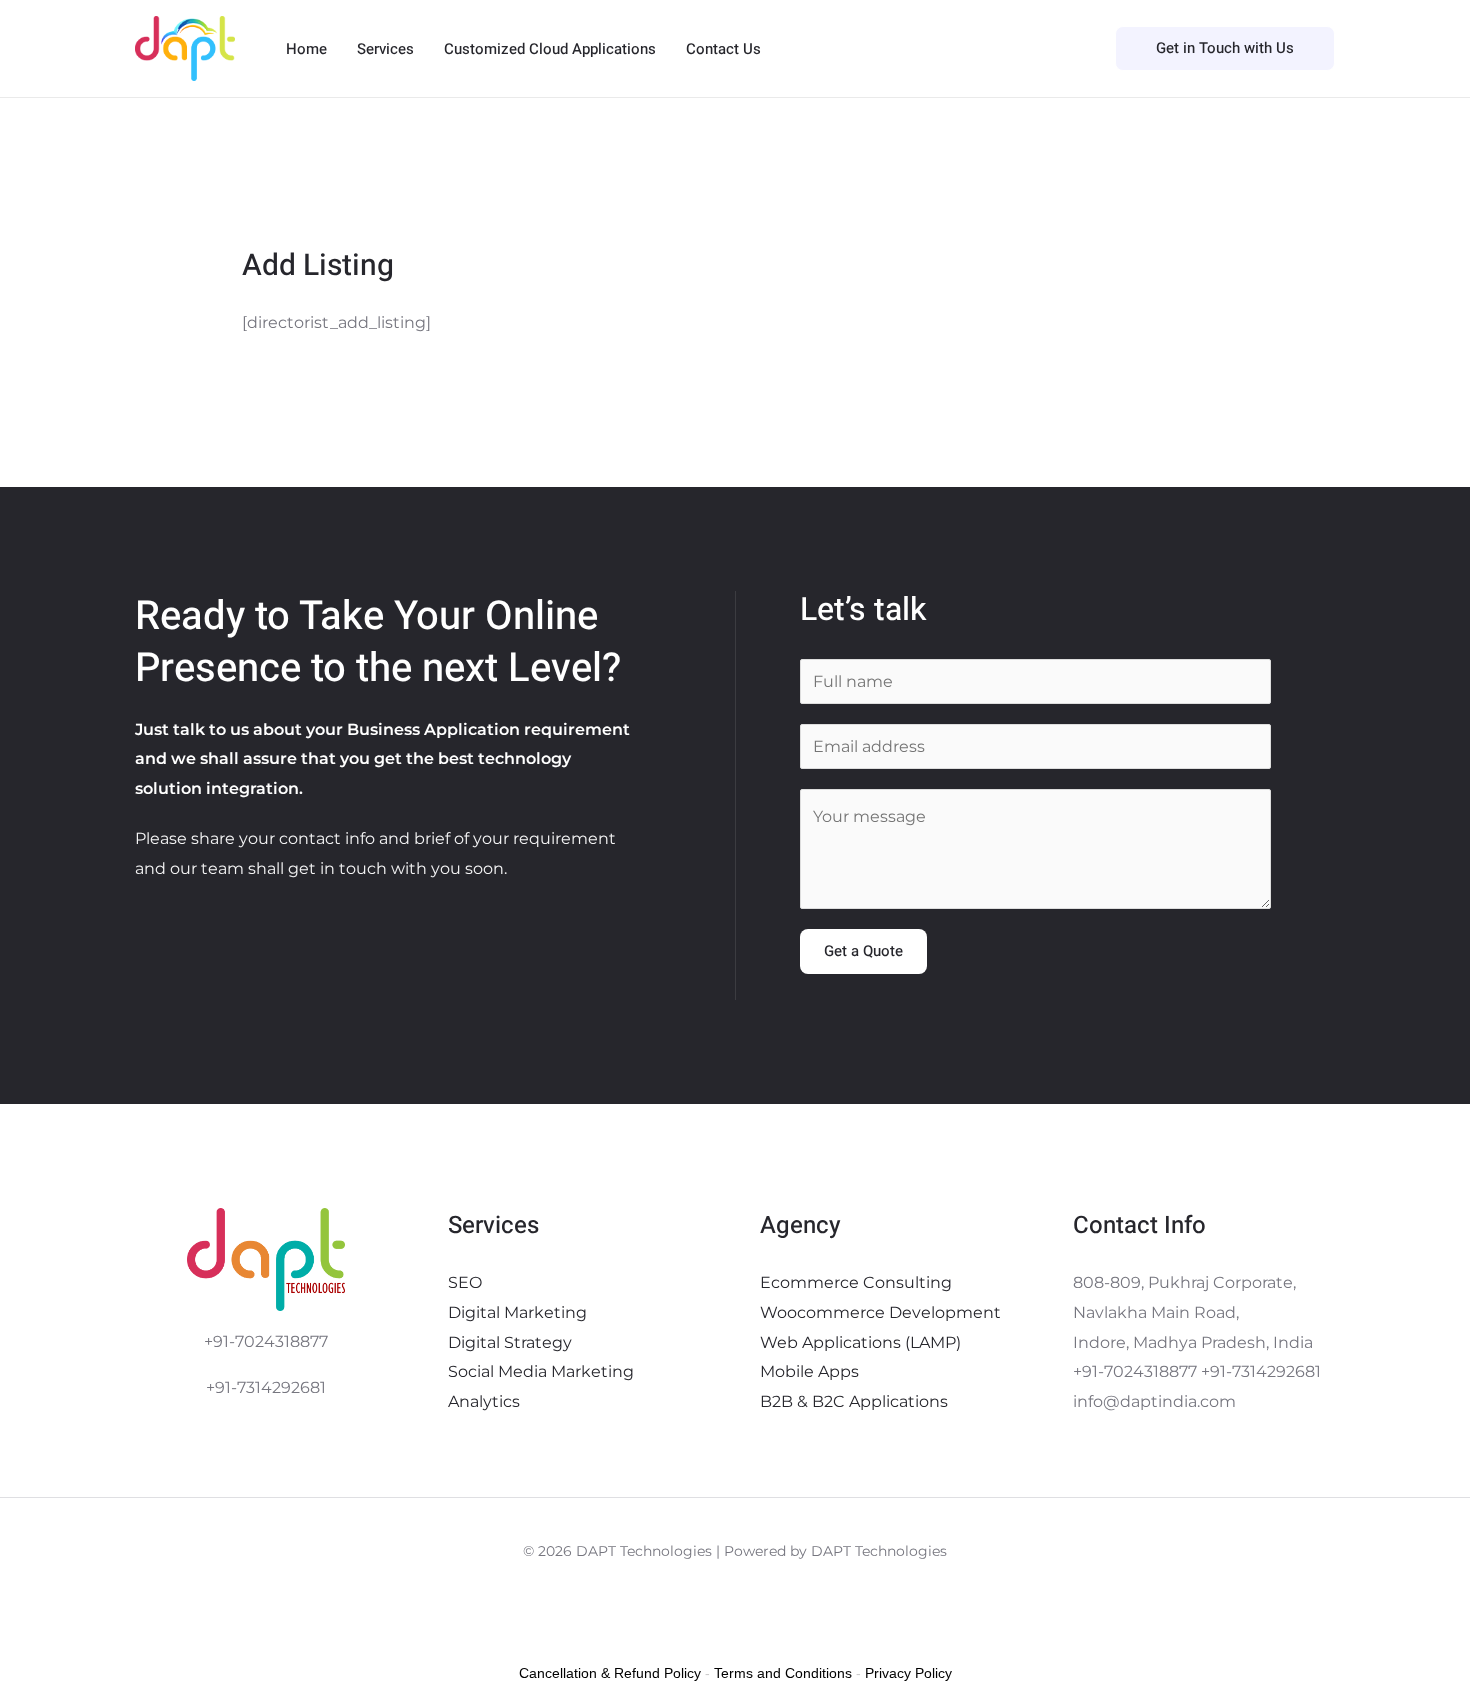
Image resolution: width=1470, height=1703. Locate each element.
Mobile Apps (809, 1371)
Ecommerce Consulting (856, 1282)
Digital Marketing (517, 1312)
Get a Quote (863, 951)
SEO (465, 1282)
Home (306, 49)
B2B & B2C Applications (854, 1401)
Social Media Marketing (541, 1371)
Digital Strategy (510, 1342)
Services (385, 49)
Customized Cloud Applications (550, 49)
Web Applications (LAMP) (860, 1342)
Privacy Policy (908, 1673)
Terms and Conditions (783, 1673)
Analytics (484, 1401)
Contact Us (723, 49)
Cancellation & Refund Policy (610, 1673)
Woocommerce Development (880, 1312)
